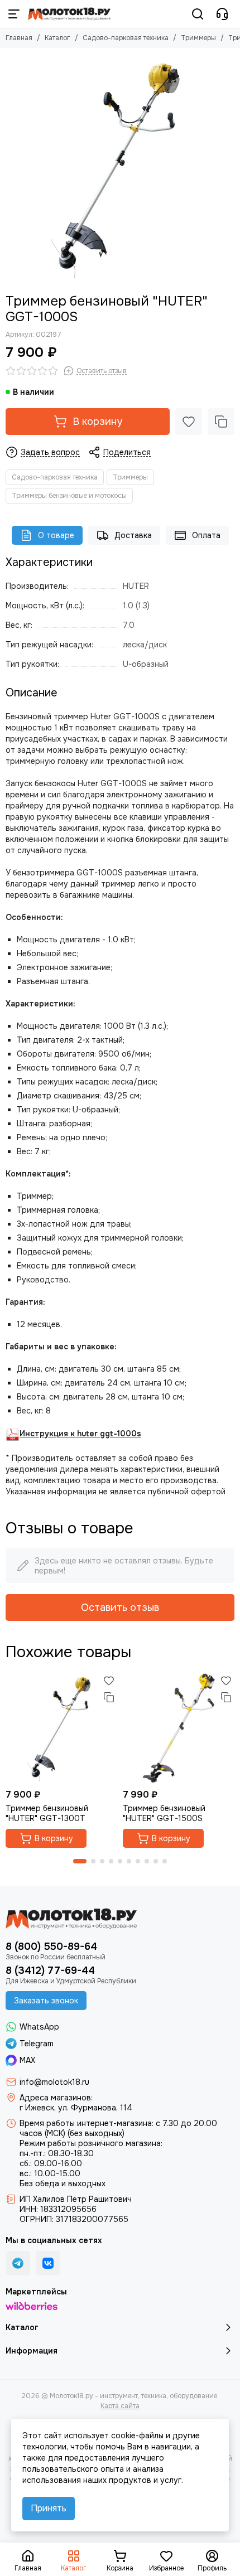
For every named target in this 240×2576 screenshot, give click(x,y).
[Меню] (14, 14)
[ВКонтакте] (48, 2263)
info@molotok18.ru (54, 2082)
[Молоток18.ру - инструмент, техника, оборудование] (69, 14)
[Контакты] (222, 14)
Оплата (206, 535)
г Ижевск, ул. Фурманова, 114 (76, 2108)
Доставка (133, 535)
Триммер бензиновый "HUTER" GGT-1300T (47, 1813)
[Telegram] (18, 2263)
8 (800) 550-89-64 (51, 1946)
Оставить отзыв (120, 1607)
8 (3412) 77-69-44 (50, 1970)
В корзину (97, 422)
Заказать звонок (46, 2001)
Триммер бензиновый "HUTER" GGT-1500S (164, 1813)
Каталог (57, 38)
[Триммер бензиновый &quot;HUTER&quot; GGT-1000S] (120, 168)
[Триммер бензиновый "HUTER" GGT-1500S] (179, 1728)
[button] (80, 1861)
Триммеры (198, 38)
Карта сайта (120, 2406)
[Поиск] (198, 14)
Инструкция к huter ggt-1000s (80, 1434)
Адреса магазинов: (56, 2098)
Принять (49, 2508)
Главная (19, 38)
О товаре (56, 535)
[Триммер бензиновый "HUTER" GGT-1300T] (61, 1728)
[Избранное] (189, 422)
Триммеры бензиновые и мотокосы (69, 496)
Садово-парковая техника (126, 38)
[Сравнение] (221, 422)
